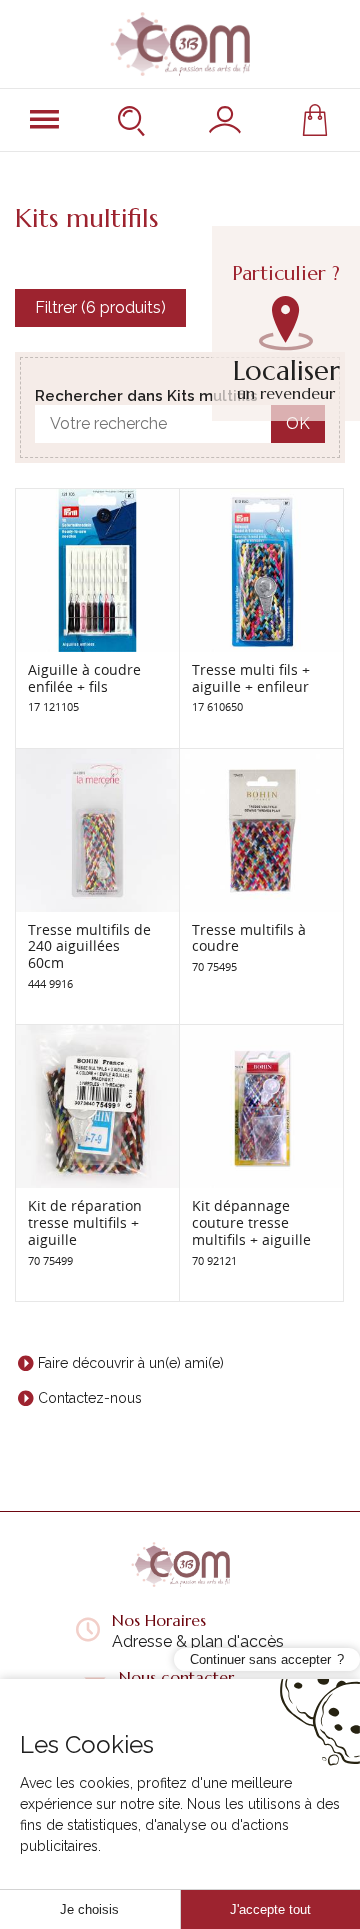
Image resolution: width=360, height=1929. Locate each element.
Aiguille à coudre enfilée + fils (84, 678)
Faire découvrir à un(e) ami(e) (131, 1363)
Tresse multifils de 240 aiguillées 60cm (89, 946)
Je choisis (89, 1909)
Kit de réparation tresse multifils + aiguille (85, 1222)
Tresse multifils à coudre (249, 938)
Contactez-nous (90, 1398)
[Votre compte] (225, 120)
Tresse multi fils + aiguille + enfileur (251, 678)
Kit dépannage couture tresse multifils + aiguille (251, 1222)
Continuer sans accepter (260, 1659)
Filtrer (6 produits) (100, 307)
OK (298, 423)
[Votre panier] (315, 120)
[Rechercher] (134, 120)
